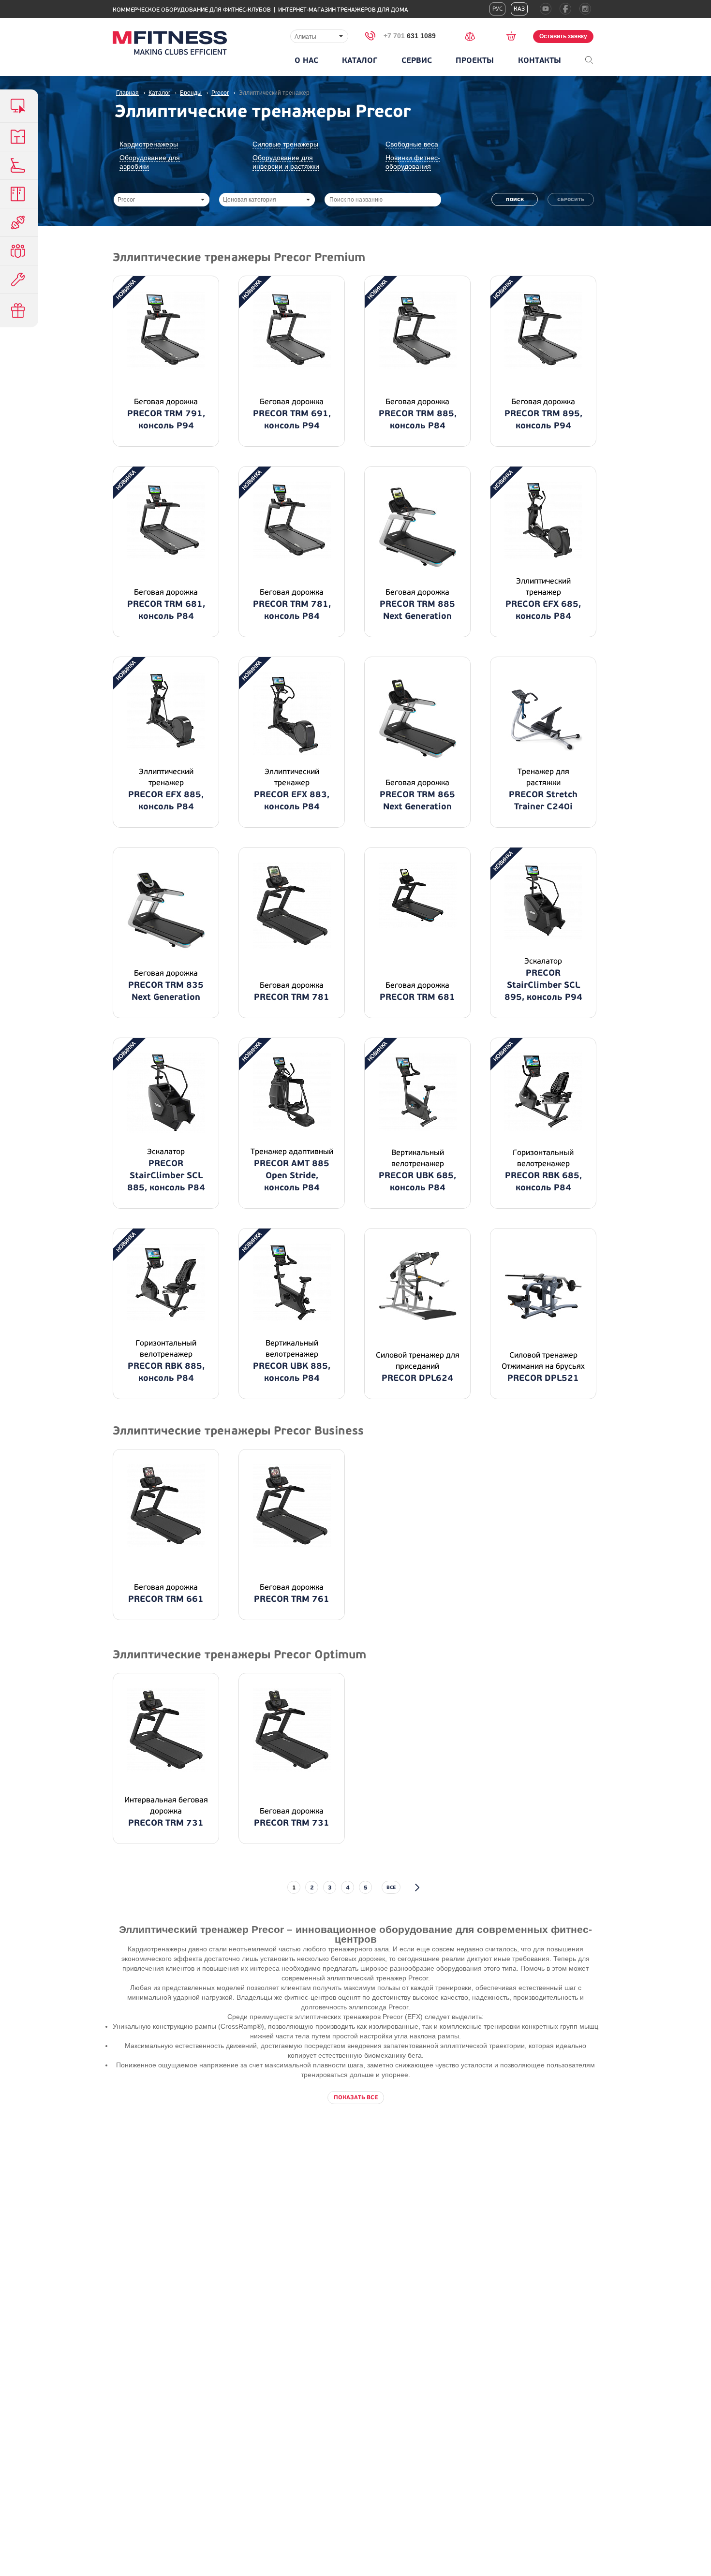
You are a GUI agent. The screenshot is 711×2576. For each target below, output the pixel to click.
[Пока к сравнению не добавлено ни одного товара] (473, 36)
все (391, 1887)
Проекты (475, 60)
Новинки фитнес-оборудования (413, 162)
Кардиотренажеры (149, 144)
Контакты (540, 60)
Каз (519, 9)
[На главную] (170, 43)
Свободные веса (412, 144)
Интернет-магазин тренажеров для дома (343, 10)
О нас (306, 60)
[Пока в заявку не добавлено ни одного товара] (514, 36)
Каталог (360, 60)
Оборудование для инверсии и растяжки (286, 162)
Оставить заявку (563, 36)
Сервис (417, 60)
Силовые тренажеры (285, 144)
